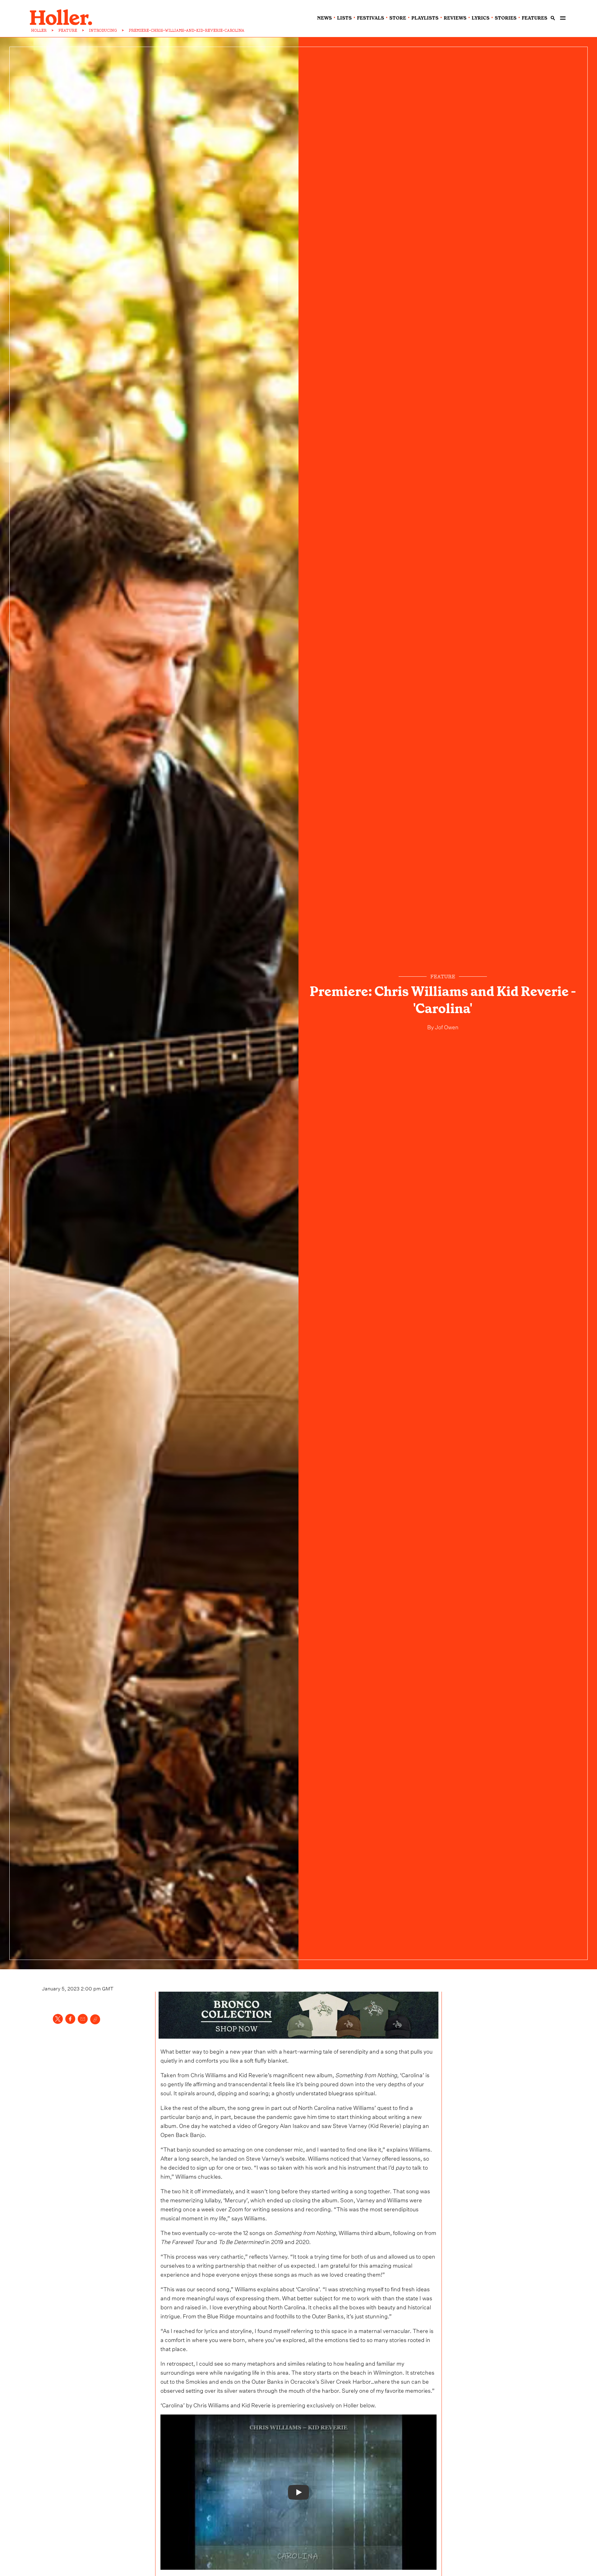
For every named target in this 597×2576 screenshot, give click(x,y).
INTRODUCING (103, 30)
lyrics (481, 18)
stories (506, 18)
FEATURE (68, 30)
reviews (455, 18)
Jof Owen (446, 1026)
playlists (425, 18)
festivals (370, 18)
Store (398, 18)
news (324, 18)
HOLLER (39, 30)
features (535, 18)
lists (344, 18)
